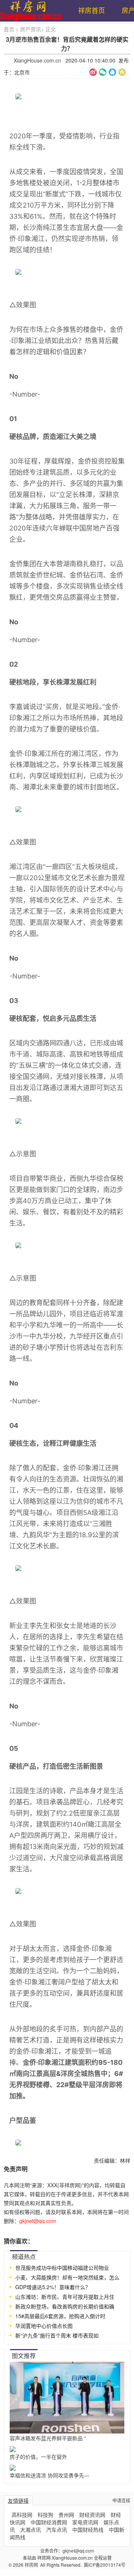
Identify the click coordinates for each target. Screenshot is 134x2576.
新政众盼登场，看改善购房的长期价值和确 (65, 2306)
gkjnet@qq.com (78, 2551)
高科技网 (22, 2515)
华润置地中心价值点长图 (44, 2326)
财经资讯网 (92, 2515)
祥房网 (32, 2565)
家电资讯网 (85, 2522)
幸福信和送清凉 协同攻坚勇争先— (50, 2475)
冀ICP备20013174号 (105, 2565)
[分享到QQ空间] (122, 72)
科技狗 (45, 2515)
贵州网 (66, 2515)
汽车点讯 (57, 2529)
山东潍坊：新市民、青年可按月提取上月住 (65, 2297)
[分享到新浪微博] (93, 72)
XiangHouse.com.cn (37, 60)
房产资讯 (31, 29)
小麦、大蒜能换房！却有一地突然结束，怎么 (67, 2277)
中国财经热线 (88, 2529)
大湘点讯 (31, 2529)
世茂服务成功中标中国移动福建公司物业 (62, 2268)
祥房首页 (92, 10)
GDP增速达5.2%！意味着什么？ (53, 2287)
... (122, 2256)
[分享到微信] (103, 72)
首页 (9, 29)
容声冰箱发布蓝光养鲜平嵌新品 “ (48, 2438)
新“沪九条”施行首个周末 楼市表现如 (57, 2335)
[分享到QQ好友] (112, 72)
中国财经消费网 (49, 2522)
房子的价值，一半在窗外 (38, 2457)
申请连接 (121, 2500)
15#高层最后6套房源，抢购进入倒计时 (60, 2316)
